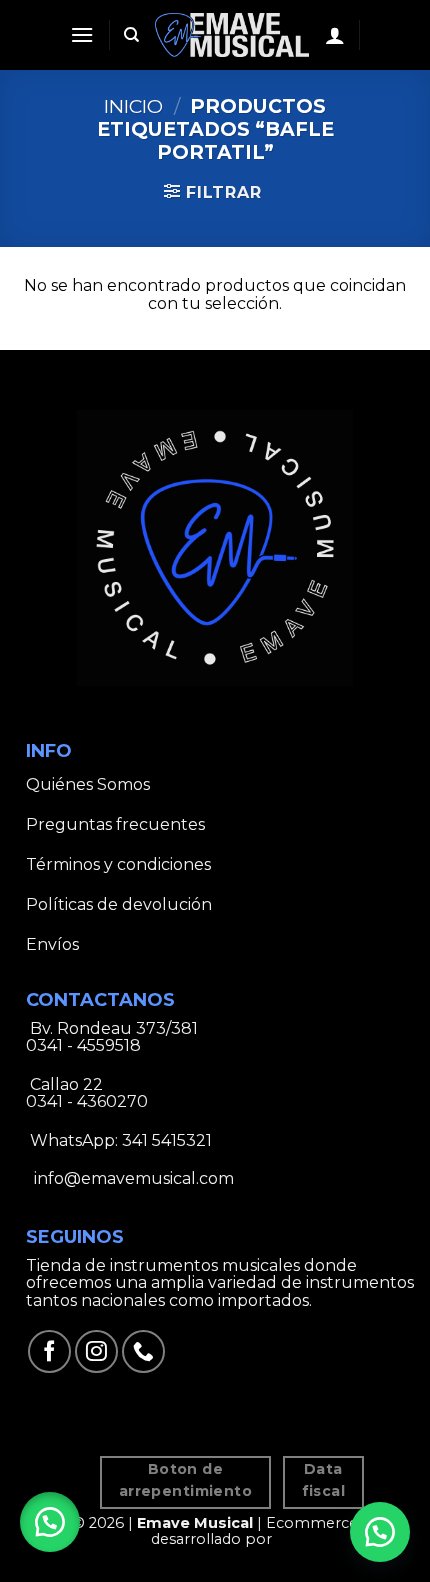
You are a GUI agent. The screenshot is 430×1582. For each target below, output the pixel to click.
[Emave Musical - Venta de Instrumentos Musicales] (232, 34)
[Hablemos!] (380, 1532)
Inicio (133, 106)
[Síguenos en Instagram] (96, 1351)
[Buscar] (131, 35)
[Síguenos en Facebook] (49, 1351)
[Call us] (143, 1351)
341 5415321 (167, 1140)
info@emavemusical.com (132, 1178)
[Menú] (82, 34)
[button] (50, 1522)
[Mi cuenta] (335, 35)
